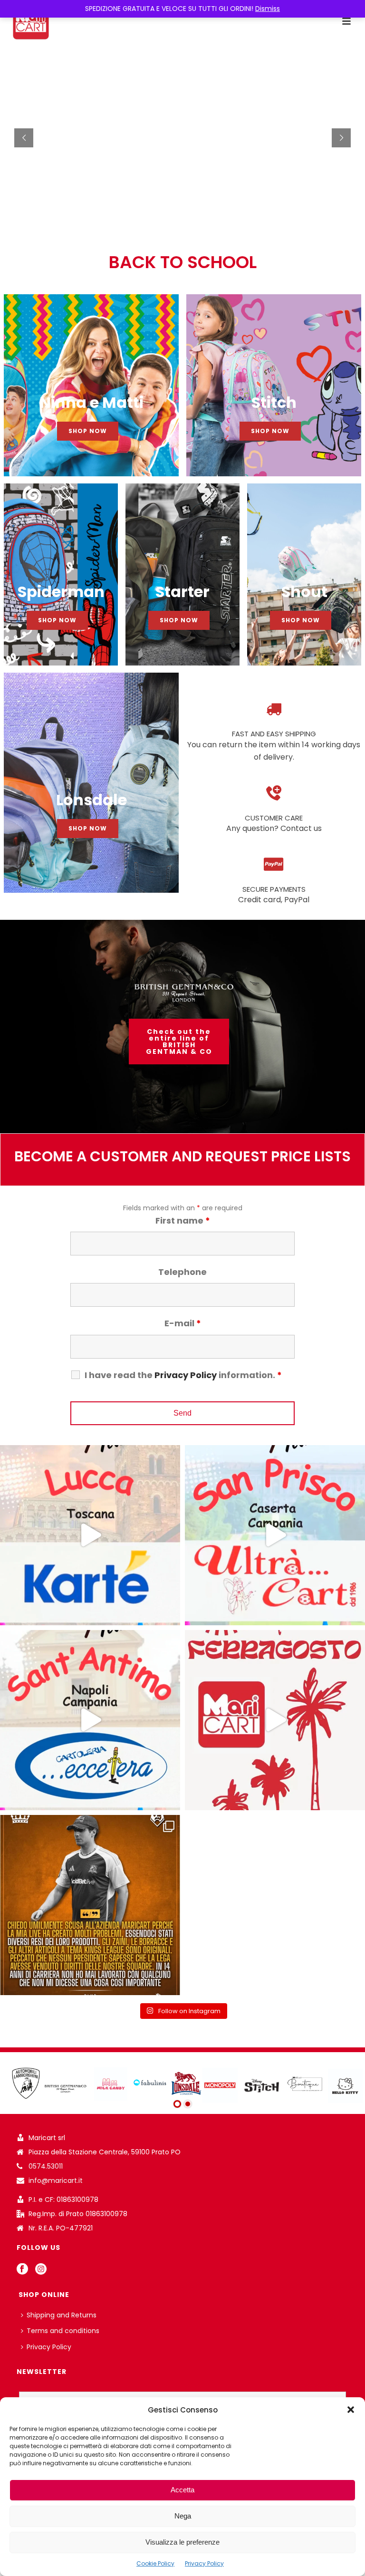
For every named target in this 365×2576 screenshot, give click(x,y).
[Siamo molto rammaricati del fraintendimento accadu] (90, 1905)
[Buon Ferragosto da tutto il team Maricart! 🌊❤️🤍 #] (275, 1720)
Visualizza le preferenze (182, 2542)
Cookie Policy (155, 2563)
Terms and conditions (63, 2331)
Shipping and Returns (62, 2315)
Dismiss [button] (268, 9)
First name (183, 1220)
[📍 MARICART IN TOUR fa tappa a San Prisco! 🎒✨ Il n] (275, 1535)
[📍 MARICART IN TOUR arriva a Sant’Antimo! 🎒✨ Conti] (90, 1720)
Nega (183, 2516)
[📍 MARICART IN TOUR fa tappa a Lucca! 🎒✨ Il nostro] (90, 1535)
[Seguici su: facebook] (22, 2269)
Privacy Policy (204, 2563)
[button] (351, 2410)
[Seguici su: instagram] (41, 2269)
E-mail (183, 1323)
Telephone (182, 1272)
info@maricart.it (56, 2180)
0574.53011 (46, 2166)
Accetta (182, 2490)
